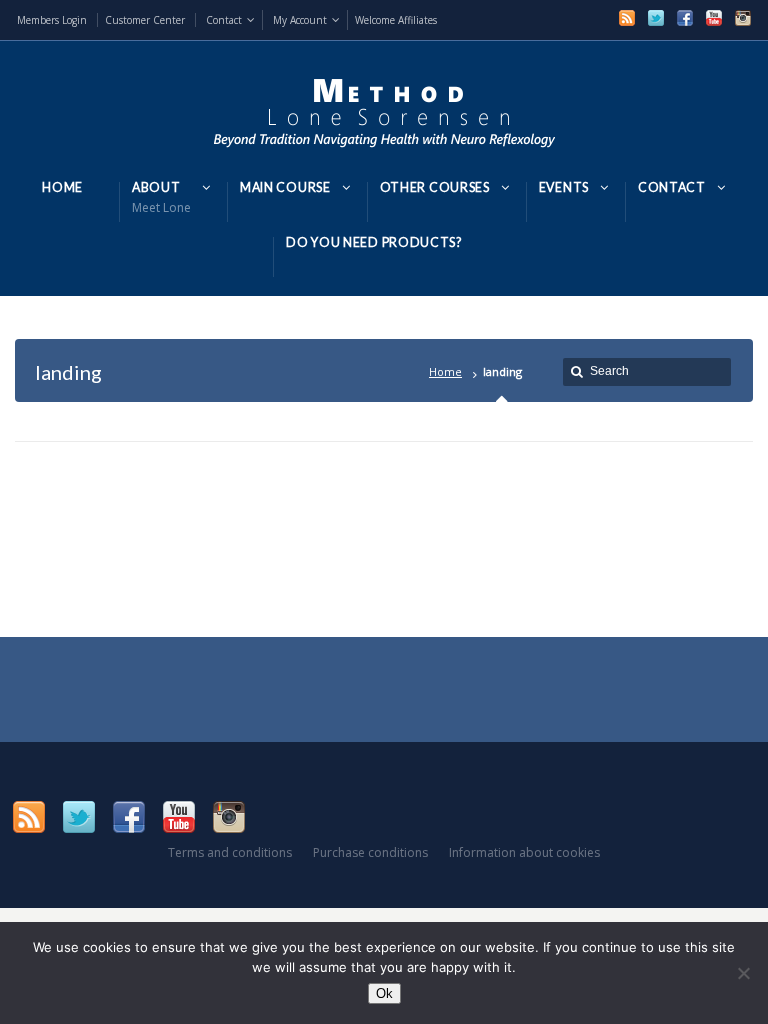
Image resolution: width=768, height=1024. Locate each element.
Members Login (52, 20)
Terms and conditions (230, 852)
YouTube (714, 18)
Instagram (743, 18)
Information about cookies (524, 852)
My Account (300, 20)
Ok (384, 993)
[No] (743, 973)
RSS (627, 18)
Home (445, 371)
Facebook (685, 18)
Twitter (656, 18)
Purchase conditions (370, 852)
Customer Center (145, 20)
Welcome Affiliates (396, 20)
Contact (224, 20)
